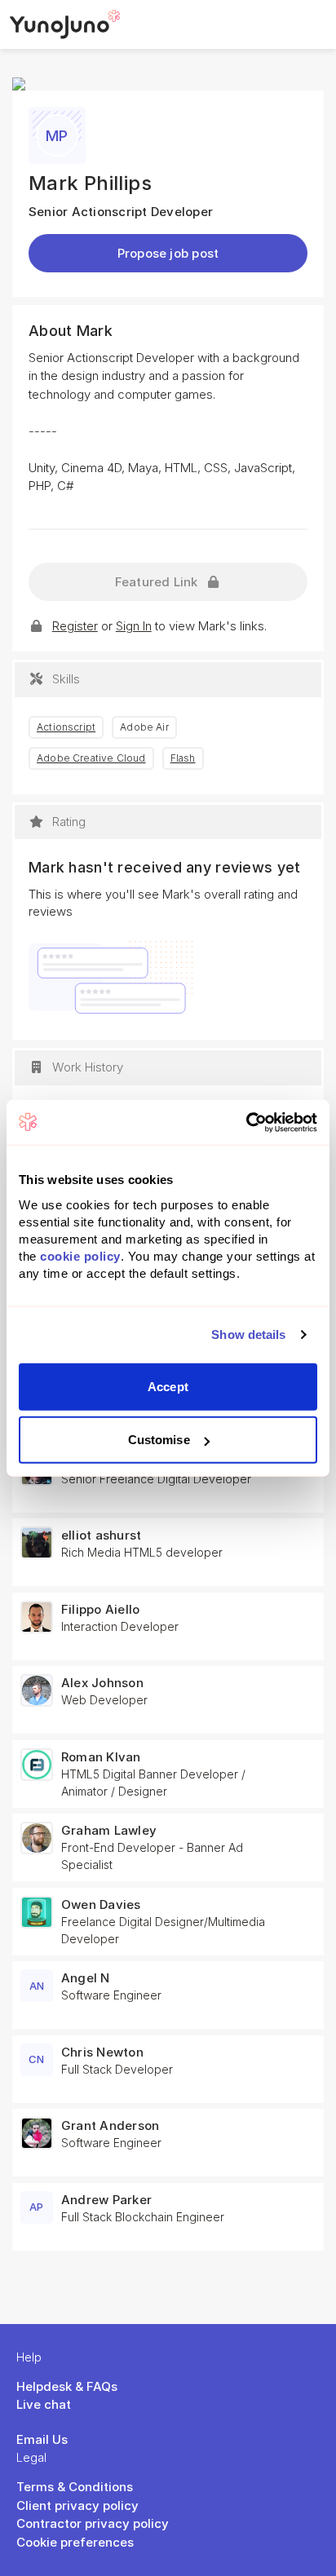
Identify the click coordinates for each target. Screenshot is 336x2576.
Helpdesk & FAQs (67, 2386)
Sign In (134, 626)
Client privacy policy (77, 2505)
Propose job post (168, 253)
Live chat (44, 2404)
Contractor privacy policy (93, 2523)
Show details (248, 1334)
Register (75, 626)
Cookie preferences (75, 2542)
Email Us (42, 2439)
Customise (159, 1440)
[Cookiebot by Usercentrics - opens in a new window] (246, 1122)
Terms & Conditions (75, 2487)
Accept (168, 1386)
